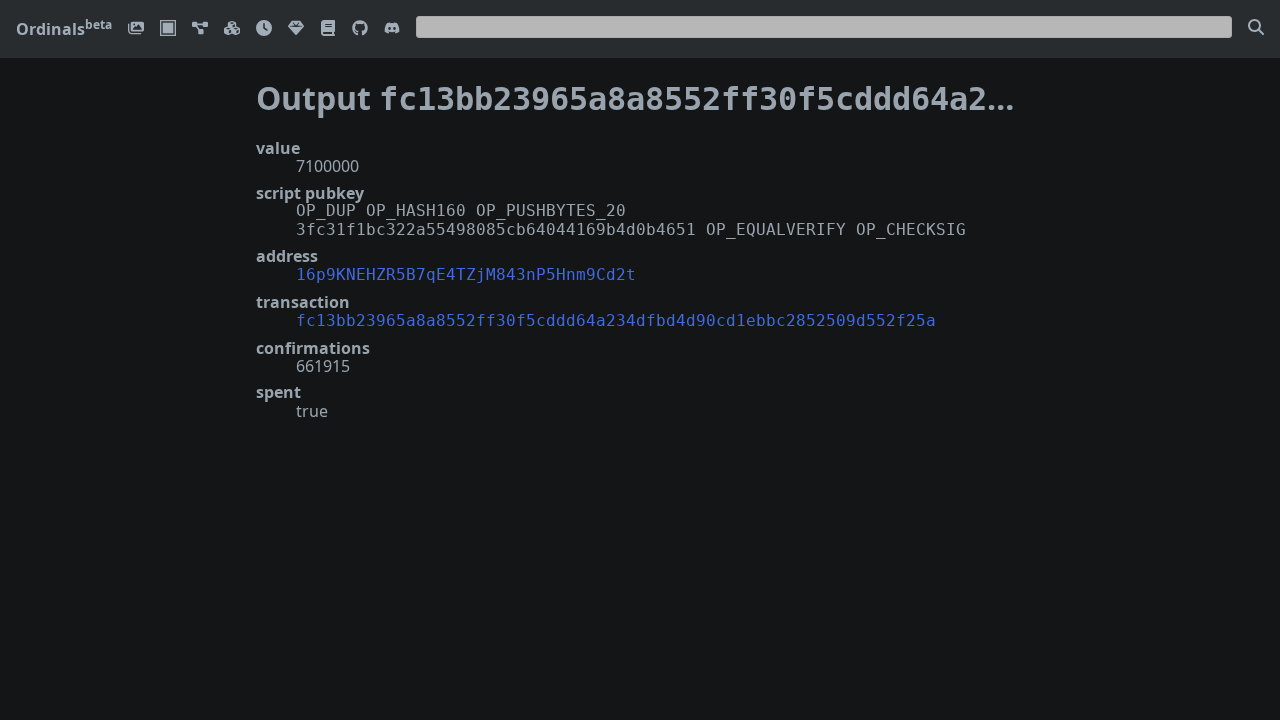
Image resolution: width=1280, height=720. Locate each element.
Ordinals (64, 29)
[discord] (392, 29)
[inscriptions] (136, 29)
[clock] (264, 29)
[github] (360, 29)
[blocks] (232, 29)
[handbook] (328, 29)
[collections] (200, 29)
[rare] (296, 29)
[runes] (168, 29)
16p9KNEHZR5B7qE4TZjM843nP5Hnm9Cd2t (466, 274)
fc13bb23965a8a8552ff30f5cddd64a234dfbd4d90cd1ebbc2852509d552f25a (616, 320)
